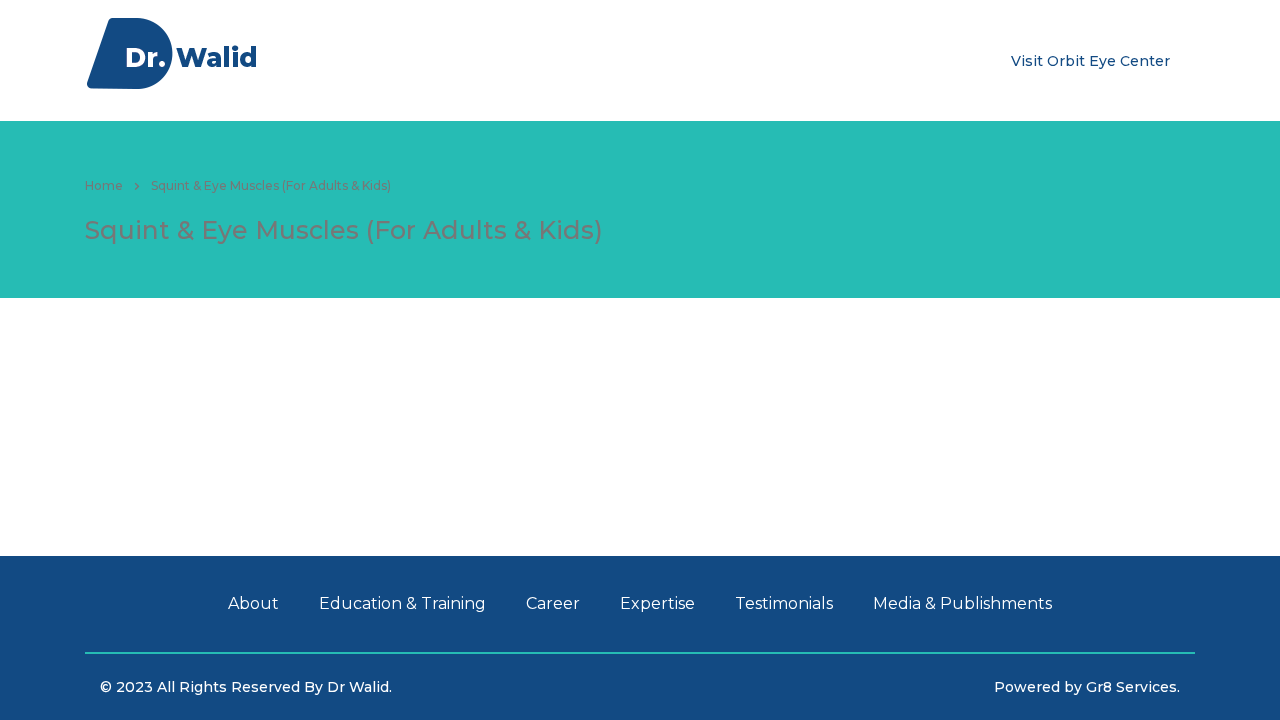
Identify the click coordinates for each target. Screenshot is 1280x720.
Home (104, 185)
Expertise (622, 60)
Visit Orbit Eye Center (1090, 61)
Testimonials (721, 60)
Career (545, 60)
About (312, 60)
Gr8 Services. (1133, 687)
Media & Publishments (868, 60)
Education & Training (427, 60)
